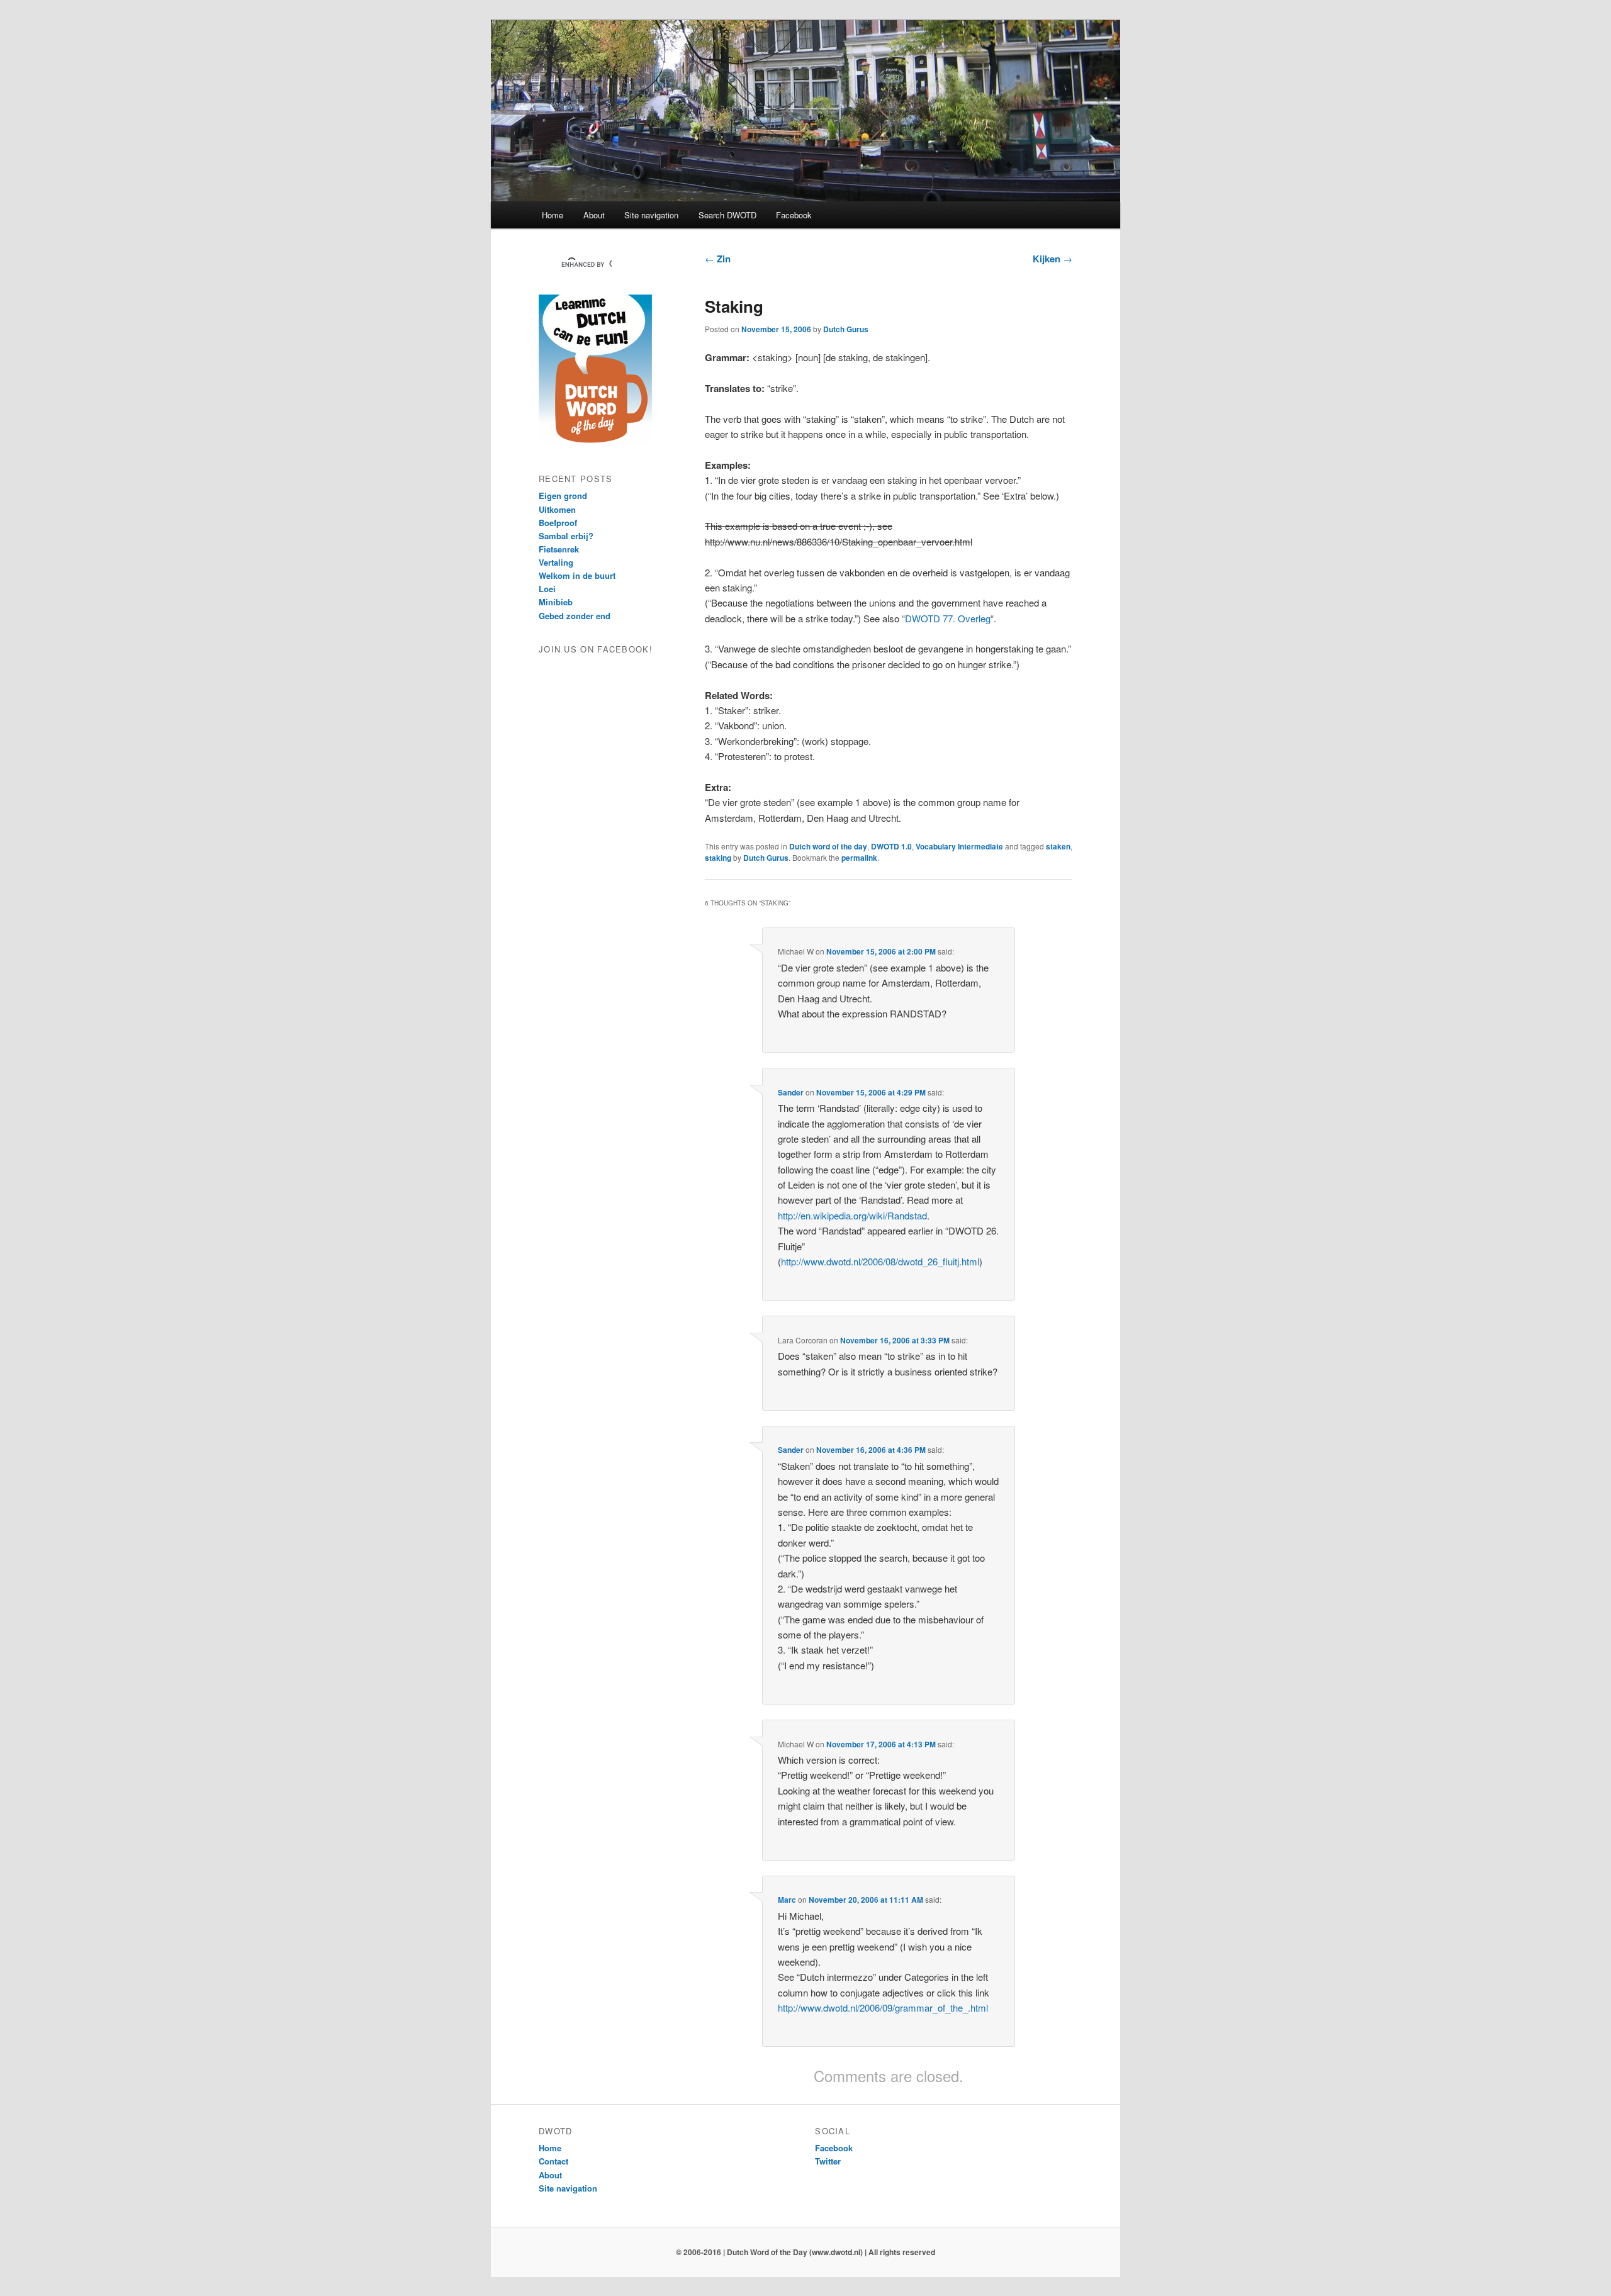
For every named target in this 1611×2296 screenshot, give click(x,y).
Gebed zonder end (575, 616)
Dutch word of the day (828, 846)
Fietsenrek (559, 549)
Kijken (1052, 259)
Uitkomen (557, 509)
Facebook (794, 215)
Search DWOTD (727, 215)
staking (718, 858)
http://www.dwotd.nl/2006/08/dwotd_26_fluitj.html (880, 1261)
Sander (791, 1092)
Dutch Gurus (846, 329)
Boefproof (558, 523)
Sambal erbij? (566, 536)
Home (553, 215)
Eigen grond (563, 496)
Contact (553, 2161)
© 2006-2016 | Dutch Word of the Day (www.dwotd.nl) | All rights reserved (805, 2252)
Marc (787, 1900)
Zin (718, 259)
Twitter (828, 2161)
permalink (859, 858)
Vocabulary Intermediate (959, 846)
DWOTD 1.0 (891, 846)
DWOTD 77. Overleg (948, 618)
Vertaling (556, 562)
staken (1058, 846)
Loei (547, 589)
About (594, 215)
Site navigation (651, 215)
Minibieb (556, 602)
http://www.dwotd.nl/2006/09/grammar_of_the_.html (883, 2008)
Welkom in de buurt (577, 575)
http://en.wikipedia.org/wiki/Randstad (852, 1215)
